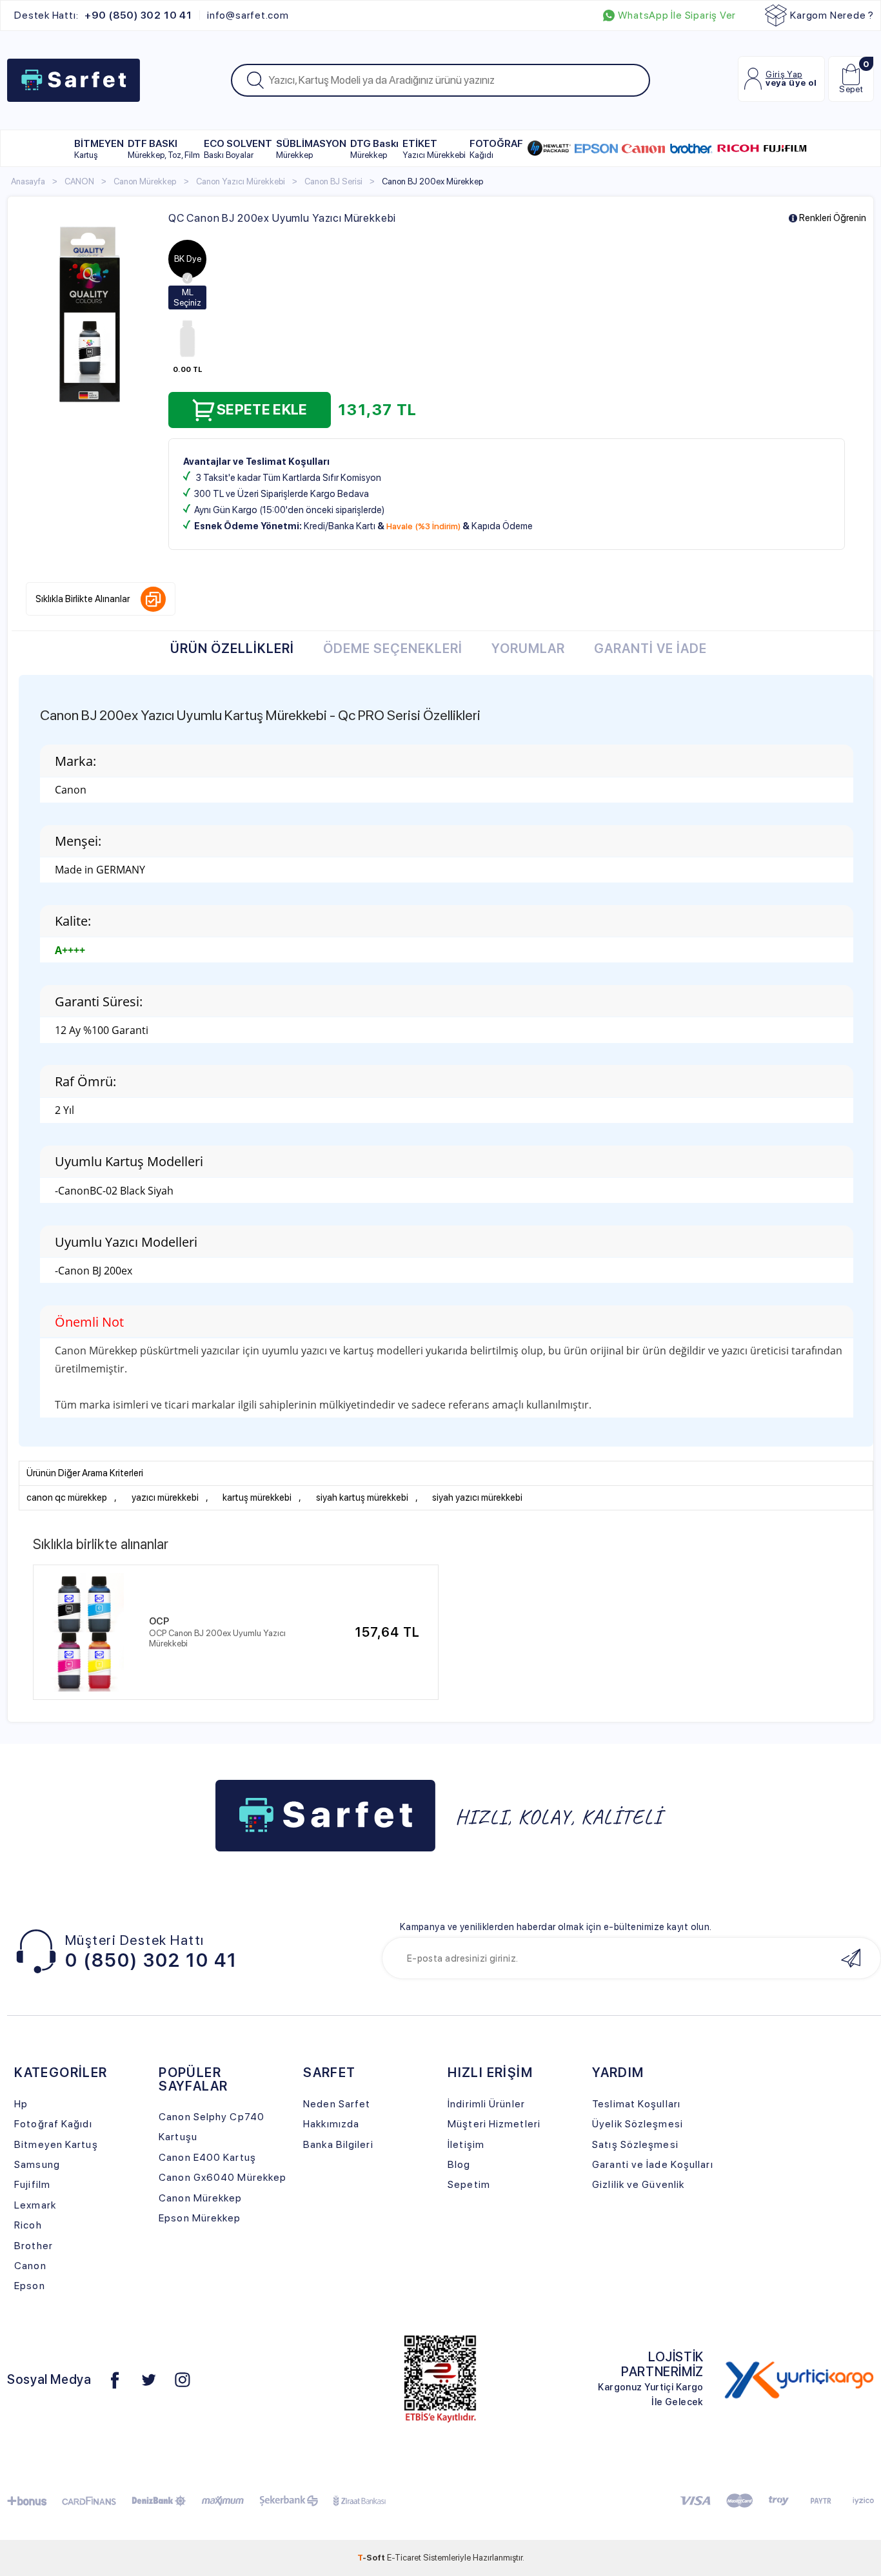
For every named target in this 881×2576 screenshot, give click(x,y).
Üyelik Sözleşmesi (638, 2124)
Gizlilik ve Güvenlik (638, 2184)
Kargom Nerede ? (832, 15)
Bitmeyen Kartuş (56, 2144)
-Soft (372, 2557)
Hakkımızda (331, 2124)
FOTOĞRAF (496, 149)
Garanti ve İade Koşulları (652, 2164)
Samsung (37, 2164)
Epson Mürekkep (200, 2218)
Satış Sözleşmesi (635, 2144)
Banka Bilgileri (338, 2144)
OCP (159, 1621)
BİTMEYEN (99, 149)
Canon (30, 2266)
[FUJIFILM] (785, 148)
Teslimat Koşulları (636, 2104)
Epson (30, 2286)
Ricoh (28, 2225)
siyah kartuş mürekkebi (362, 1498)
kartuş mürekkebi (257, 1498)
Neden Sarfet (337, 2104)
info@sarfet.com (248, 15)
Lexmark (35, 2205)
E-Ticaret (404, 2557)
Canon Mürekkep (200, 2198)
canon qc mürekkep (67, 1498)
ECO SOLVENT (238, 149)
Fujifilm (32, 2184)
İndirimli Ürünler (486, 2104)
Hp (21, 2104)
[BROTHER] (691, 148)
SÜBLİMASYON (311, 149)
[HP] (549, 148)
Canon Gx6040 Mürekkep (223, 2177)
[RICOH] (738, 148)
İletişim (466, 2144)
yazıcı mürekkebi (165, 1498)
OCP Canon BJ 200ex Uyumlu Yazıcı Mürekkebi (217, 1638)
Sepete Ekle (262, 409)
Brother (34, 2246)
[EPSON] (596, 148)
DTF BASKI (164, 149)
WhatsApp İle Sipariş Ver (677, 15)
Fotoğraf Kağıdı (53, 2124)
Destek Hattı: (103, 15)
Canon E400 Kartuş (207, 2157)
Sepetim (469, 2184)
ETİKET (434, 149)
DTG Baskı (374, 149)
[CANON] (643, 148)
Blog (459, 2164)
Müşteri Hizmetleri (494, 2124)
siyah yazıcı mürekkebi (477, 1498)
